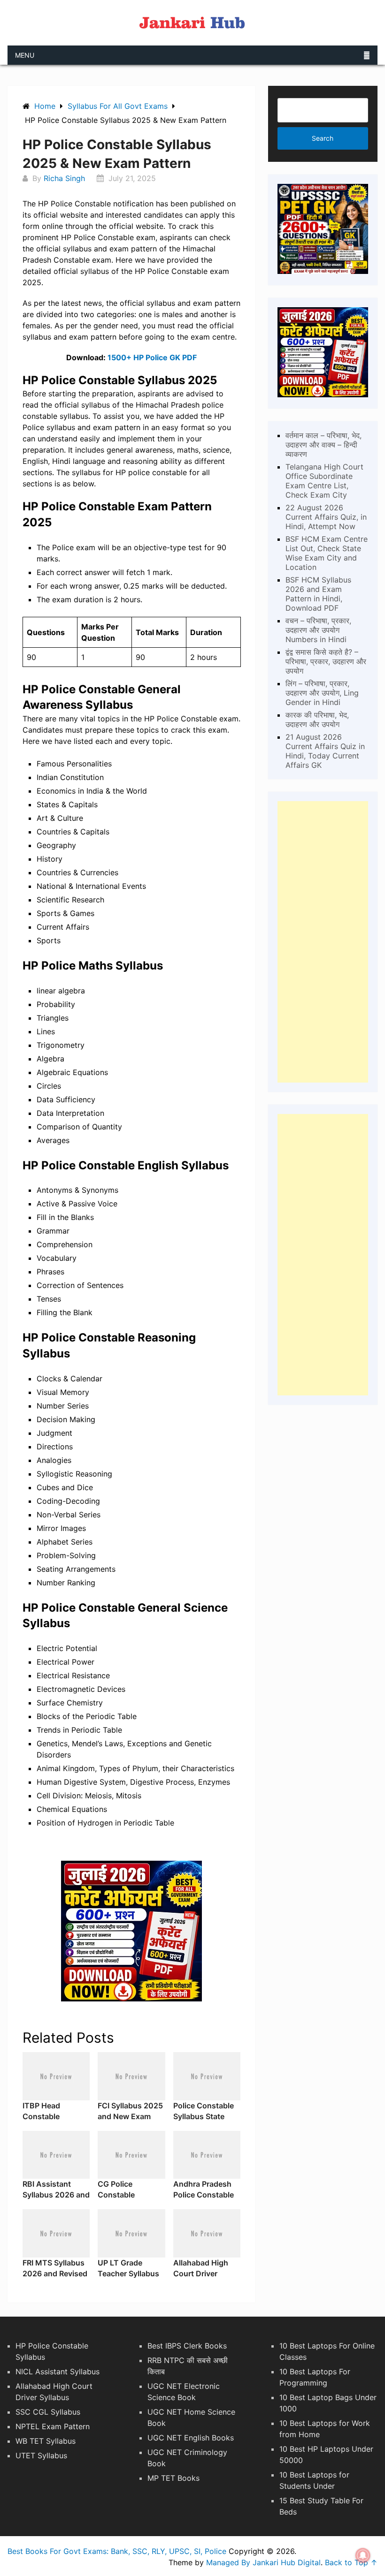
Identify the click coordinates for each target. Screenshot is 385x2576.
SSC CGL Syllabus (48, 2412)
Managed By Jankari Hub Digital (263, 2562)
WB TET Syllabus (46, 2441)
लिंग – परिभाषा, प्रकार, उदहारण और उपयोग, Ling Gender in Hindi (322, 693)
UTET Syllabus (41, 2455)
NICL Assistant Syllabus (58, 2371)
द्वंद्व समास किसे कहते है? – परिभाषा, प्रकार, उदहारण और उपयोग (326, 661)
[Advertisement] (323, 942)
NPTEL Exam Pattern (53, 2426)
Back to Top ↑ (351, 2562)
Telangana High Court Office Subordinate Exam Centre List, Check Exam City (324, 481)
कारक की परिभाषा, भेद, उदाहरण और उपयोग (317, 720)
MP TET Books (173, 2478)
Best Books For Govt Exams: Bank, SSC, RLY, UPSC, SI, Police (117, 2551)
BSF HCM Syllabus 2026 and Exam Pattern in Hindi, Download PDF (318, 594)
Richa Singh (64, 178)
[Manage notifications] (363, 2555)
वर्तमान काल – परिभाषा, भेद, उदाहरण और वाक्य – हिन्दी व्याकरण (323, 445)
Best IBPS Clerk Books (187, 2346)
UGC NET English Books (191, 2438)
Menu (25, 55)
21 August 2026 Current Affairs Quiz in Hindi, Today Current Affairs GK (325, 751)
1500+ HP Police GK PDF (152, 357)
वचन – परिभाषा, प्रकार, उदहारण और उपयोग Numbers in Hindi (318, 630)
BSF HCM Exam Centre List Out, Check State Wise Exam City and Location (327, 553)
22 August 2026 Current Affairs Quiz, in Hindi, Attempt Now (326, 517)
